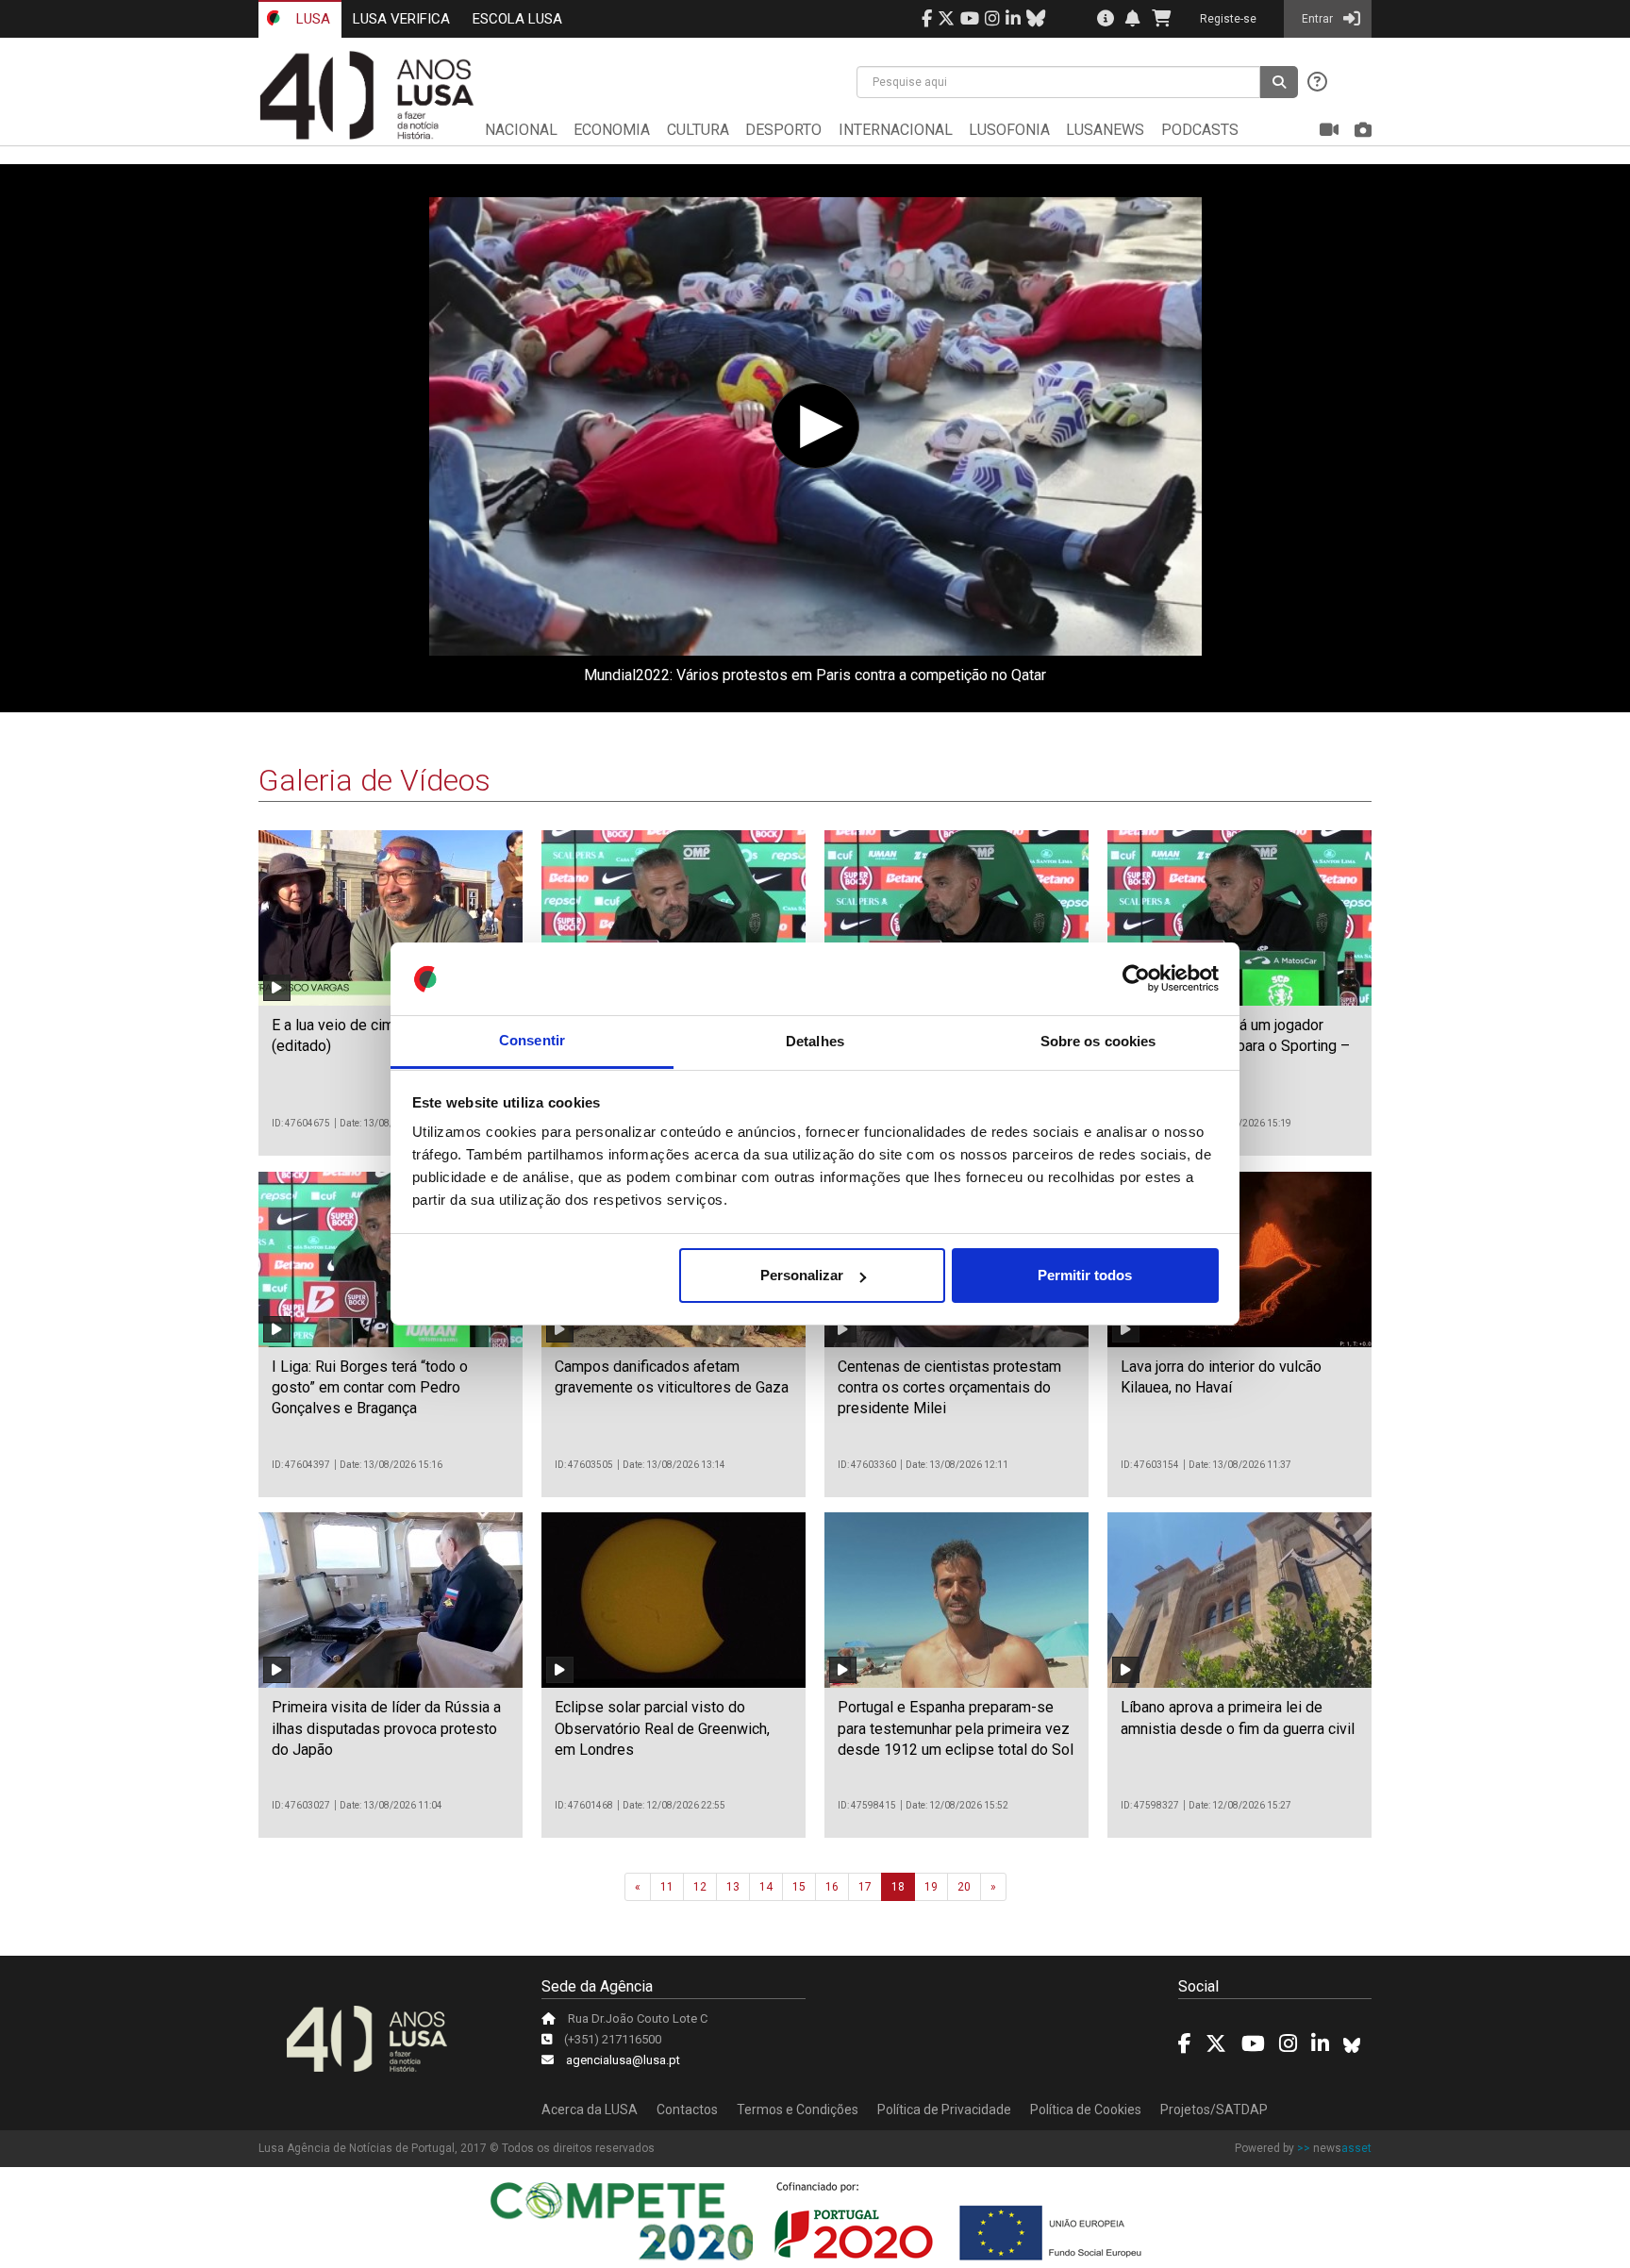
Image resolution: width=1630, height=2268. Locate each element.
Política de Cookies (1086, 2110)
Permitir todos (1085, 1275)
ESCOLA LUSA (517, 19)
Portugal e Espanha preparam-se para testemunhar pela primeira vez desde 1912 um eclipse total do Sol (956, 1728)
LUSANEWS (1105, 130)
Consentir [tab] (532, 1041)
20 (964, 1887)
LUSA (311, 19)
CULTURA (698, 130)
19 (931, 1887)
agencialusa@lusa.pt (623, 2060)
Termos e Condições (798, 2110)
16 (832, 1887)
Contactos (687, 2110)
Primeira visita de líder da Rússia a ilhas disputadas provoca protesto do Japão (386, 1728)
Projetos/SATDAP (1214, 2110)
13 (733, 1887)
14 (766, 1887)
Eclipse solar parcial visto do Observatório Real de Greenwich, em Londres (662, 1728)
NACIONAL (521, 130)
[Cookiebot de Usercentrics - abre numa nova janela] (1136, 979)
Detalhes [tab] (815, 1041)
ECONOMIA (612, 130)
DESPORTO (783, 130)
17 (865, 1887)
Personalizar (802, 1275)
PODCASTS (1200, 130)
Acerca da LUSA (590, 2110)
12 (700, 1887)
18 (898, 1887)
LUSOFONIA (1009, 130)
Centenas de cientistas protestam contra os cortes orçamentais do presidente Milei (949, 1388)
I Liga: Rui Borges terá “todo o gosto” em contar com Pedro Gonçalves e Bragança (370, 1388)
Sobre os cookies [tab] (1098, 1041)
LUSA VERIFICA (401, 19)
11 (667, 1887)
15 (799, 1887)
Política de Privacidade (944, 2110)
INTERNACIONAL (896, 130)
